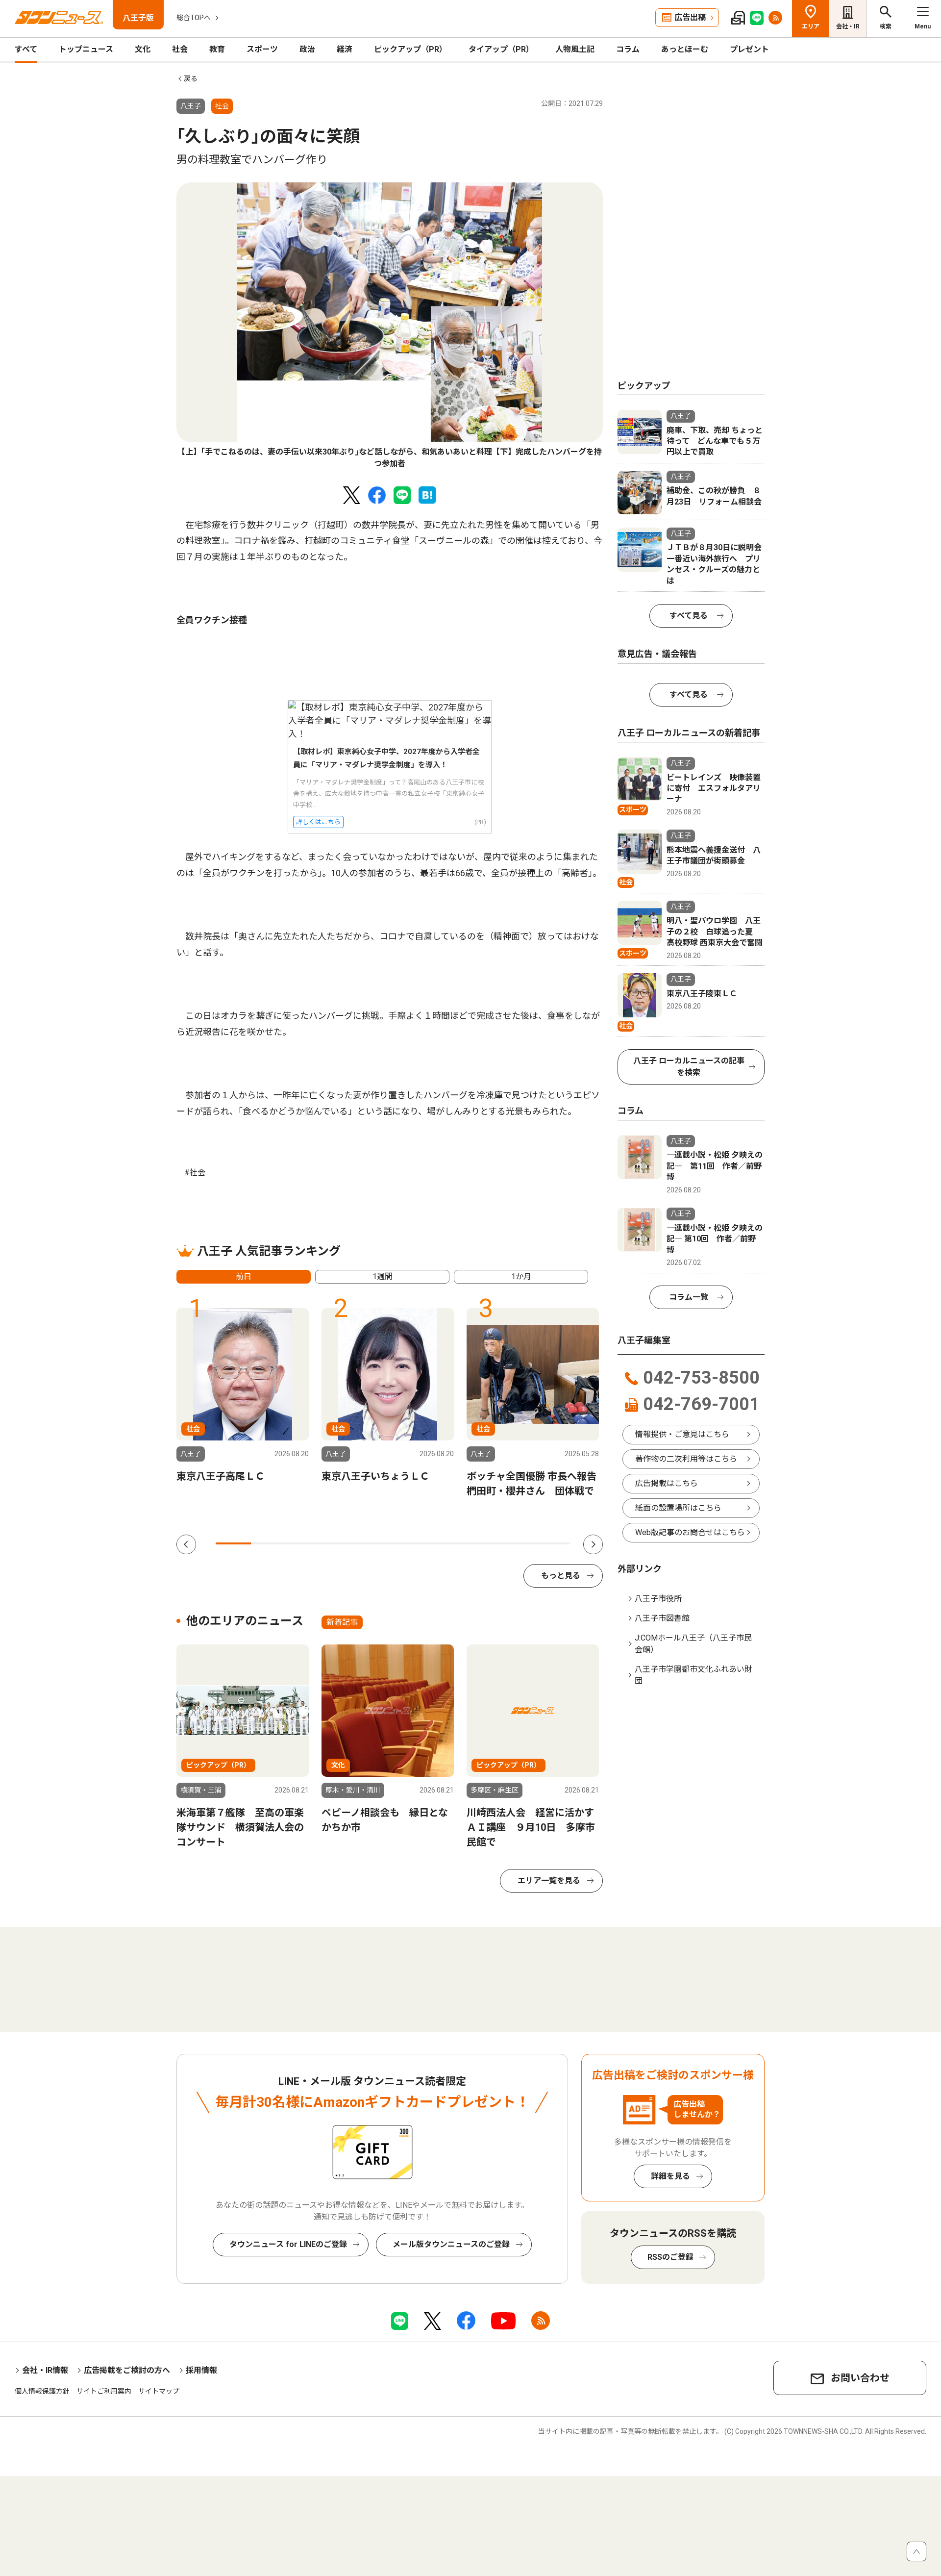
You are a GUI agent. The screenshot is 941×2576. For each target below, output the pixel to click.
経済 (345, 49)
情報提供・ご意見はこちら (682, 1434)
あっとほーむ (685, 49)
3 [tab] (304, 1543)
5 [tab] (375, 1543)
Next (593, 1544)
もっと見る (561, 1576)
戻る (191, 78)
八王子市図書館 (662, 1618)
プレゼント (749, 49)
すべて (26, 49)
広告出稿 (690, 17)
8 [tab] (481, 1543)
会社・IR (848, 26)
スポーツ (262, 49)
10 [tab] (552, 1543)
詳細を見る (670, 2176)
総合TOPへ (194, 18)
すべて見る (689, 616)
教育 (217, 49)
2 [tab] (269, 1543)
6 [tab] (411, 1543)
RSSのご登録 (670, 2257)
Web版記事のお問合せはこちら (690, 1532)
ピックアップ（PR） (410, 49)
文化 (143, 49)
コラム (628, 49)
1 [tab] (233, 1543)
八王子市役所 (658, 1599)
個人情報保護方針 (42, 2391)
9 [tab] (517, 1543)
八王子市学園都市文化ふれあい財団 (693, 1675)
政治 (307, 49)
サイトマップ (159, 2391)
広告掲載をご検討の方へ (127, 2370)
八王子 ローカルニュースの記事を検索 (689, 1067)
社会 (180, 49)
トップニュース (86, 49)
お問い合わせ (860, 2378)
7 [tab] (446, 1543)
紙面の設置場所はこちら (678, 1508)
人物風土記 (575, 49)
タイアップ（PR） (501, 49)
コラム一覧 (689, 1297)
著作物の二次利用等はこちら (686, 1459)
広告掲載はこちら (667, 1483)
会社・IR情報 (45, 2370)
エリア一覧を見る (549, 1881)
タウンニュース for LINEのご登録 (288, 2244)
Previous (186, 1544)
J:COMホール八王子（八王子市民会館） (693, 1644)
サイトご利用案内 (104, 2391)
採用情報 (201, 2370)
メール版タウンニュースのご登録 (451, 2244)
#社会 (195, 1173)
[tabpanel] (390, 326)
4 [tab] (340, 1543)
